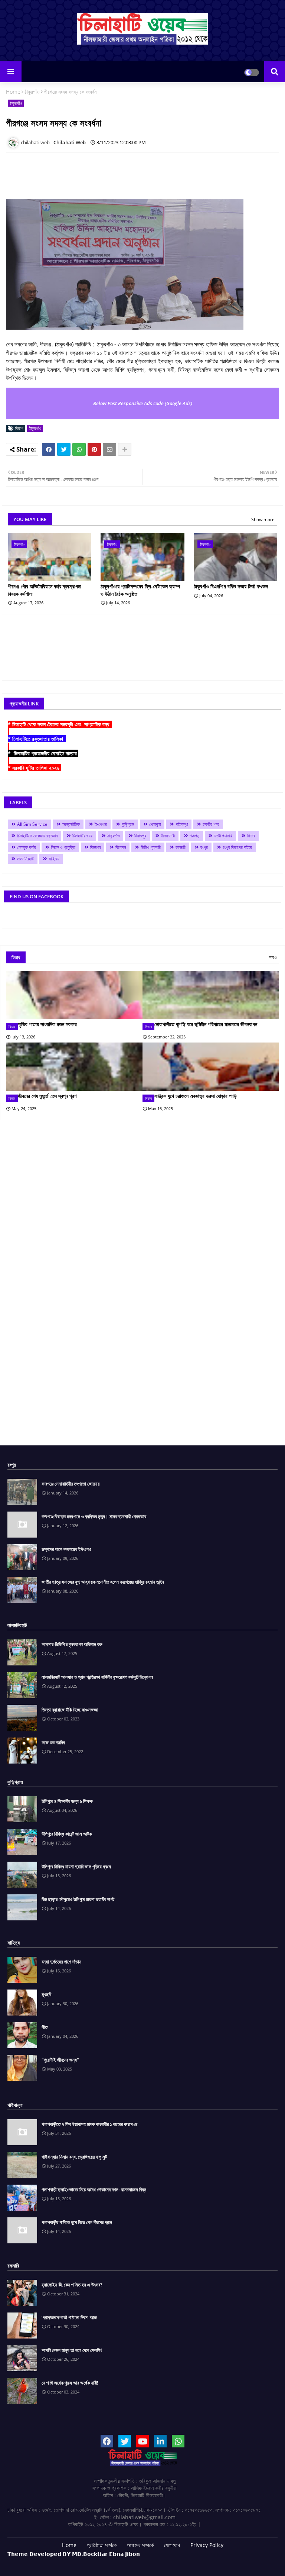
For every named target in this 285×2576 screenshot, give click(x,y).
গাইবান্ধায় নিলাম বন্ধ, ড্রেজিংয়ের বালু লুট (74, 2157)
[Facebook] (49, 449)
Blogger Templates (107, 2561)
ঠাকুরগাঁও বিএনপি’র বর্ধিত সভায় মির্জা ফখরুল (231, 586)
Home (13, 92)
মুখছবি (46, 1994)
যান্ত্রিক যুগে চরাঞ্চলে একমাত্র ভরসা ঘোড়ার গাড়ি (196, 1096)
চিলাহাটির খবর (82, 836)
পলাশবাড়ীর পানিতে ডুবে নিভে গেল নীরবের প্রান (77, 2222)
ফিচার (251, 836)
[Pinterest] (94, 449)
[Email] (109, 449)
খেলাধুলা (155, 824)
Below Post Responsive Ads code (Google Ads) (143, 403)
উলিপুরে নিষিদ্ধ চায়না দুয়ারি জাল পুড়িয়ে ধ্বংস (76, 1866)
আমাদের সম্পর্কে (140, 2545)
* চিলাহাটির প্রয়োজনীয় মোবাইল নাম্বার (43, 753)
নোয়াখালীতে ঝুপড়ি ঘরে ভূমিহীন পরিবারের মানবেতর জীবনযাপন (206, 1024)
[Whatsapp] (79, 449)
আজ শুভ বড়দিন (53, 1742)
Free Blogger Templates (202, 2561)
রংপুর (204, 847)
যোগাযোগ (172, 2545)
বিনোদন (121, 847)
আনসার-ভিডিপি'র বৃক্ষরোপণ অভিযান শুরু (72, 1644)
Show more (263, 519)
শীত (45, 2027)
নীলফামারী (168, 836)
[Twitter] (64, 449)
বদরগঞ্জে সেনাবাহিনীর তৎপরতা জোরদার (71, 1484)
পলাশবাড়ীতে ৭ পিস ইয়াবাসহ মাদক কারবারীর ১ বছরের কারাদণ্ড (89, 2124)
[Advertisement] (141, 175)
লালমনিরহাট (25, 859)
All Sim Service (32, 824)
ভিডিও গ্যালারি (151, 847)
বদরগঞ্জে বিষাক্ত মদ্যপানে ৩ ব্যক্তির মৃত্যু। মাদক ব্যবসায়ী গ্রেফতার (94, 1516)
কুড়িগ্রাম (128, 824)
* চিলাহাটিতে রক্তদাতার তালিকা (37, 739)
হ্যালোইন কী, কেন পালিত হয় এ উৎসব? (72, 2285)
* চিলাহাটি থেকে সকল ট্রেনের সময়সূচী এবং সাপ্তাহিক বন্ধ (60, 724)
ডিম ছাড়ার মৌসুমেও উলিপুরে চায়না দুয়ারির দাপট (78, 1899)
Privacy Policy (207, 2545)
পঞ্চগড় (194, 836)
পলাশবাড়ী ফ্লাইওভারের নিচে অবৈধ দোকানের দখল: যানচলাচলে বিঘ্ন (94, 2189)
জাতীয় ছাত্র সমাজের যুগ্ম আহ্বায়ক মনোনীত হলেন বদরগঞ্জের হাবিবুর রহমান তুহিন (103, 1582)
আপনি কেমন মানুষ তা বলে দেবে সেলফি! (72, 2350)
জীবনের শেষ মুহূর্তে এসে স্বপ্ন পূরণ (47, 1096)
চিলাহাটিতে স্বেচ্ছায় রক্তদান (37, 836)
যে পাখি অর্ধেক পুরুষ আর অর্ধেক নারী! (70, 2383)
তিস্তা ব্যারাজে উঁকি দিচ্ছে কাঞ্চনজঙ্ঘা (70, 1710)
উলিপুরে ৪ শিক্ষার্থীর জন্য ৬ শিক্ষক (67, 1801)
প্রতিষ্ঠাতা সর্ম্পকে (102, 2545)
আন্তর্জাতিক (71, 824)
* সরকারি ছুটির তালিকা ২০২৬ (34, 768)
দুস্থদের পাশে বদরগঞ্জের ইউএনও (66, 1549)
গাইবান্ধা (182, 824)
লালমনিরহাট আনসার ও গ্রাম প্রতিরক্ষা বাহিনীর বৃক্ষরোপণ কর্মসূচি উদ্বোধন (97, 1677)
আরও (273, 957)
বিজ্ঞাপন (95, 847)
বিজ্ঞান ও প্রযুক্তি (63, 847)
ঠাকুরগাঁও (32, 92)
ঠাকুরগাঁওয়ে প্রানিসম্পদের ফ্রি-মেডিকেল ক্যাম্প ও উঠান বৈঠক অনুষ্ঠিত (140, 590)
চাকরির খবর (211, 824)
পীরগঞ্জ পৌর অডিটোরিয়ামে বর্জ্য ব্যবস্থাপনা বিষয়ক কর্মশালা (45, 590)
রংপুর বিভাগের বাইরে (237, 847)
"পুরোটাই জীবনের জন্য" (60, 2060)
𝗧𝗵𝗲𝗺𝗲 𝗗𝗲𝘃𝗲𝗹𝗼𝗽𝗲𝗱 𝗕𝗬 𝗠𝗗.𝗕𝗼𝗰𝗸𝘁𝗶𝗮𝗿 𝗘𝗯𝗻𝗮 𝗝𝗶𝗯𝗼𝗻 (74, 2554)
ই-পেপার (101, 824)
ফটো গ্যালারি (223, 836)
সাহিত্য (54, 859)
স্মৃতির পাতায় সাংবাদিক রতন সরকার (47, 1024)
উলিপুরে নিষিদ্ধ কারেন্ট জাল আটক (67, 1834)
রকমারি (181, 847)
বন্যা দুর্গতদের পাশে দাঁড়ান (61, 1962)
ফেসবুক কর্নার (27, 847)
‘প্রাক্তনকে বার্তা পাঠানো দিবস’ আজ (69, 2317)
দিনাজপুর (140, 836)
